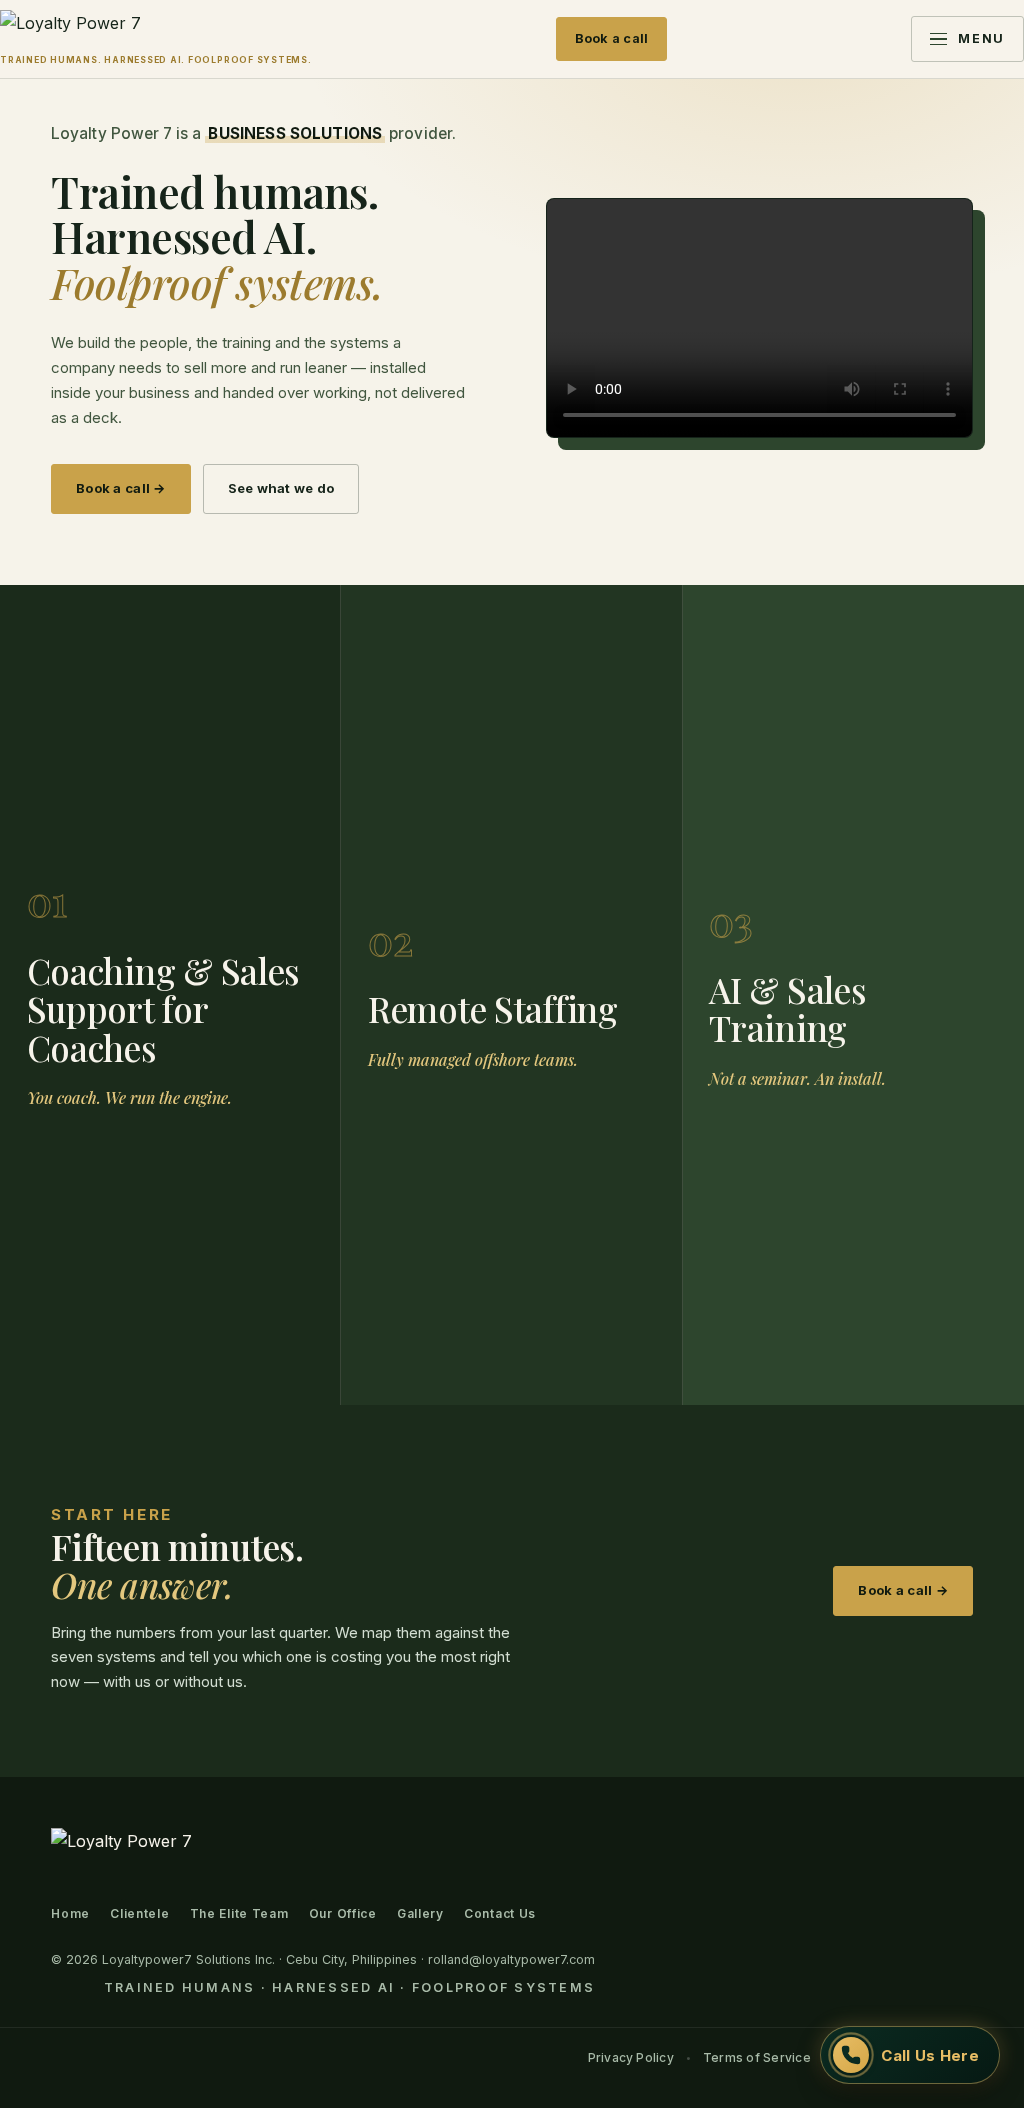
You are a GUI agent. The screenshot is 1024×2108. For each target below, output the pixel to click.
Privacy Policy (631, 2057)
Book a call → (120, 488)
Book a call (612, 38)
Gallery (420, 1913)
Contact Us (500, 1913)
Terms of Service (757, 2057)
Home (70, 1913)
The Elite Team (239, 1913)
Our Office (343, 1913)
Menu (981, 38)
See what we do (281, 488)
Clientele (139, 1913)
